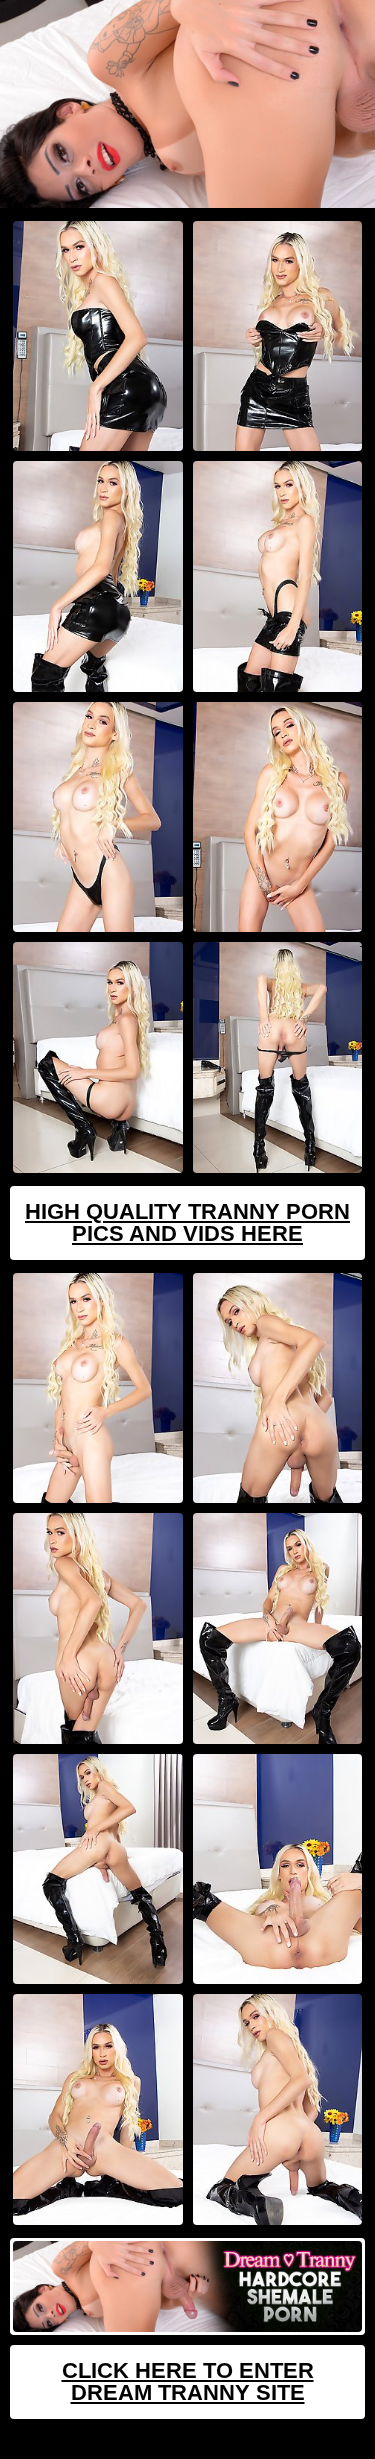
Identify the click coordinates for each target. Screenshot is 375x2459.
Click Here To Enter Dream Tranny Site (188, 2381)
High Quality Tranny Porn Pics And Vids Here (187, 1222)
